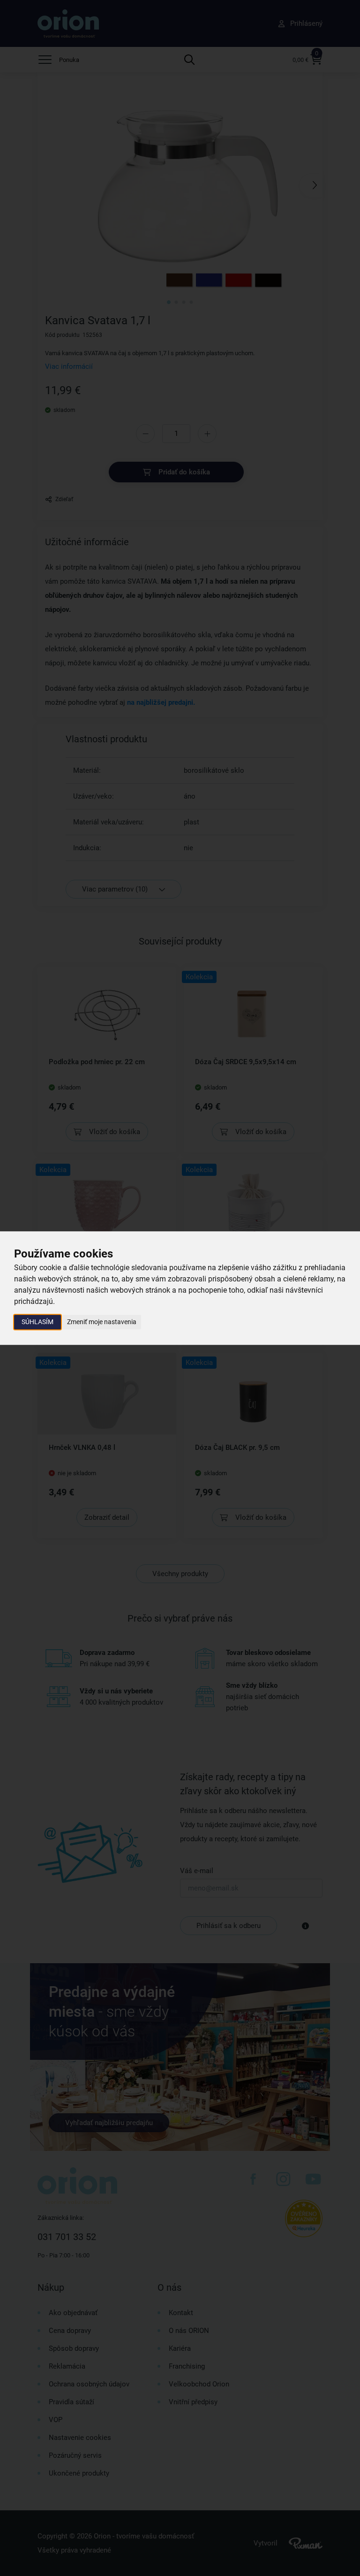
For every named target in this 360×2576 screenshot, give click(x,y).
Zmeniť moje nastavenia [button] (102, 1322)
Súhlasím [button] (37, 1322)
